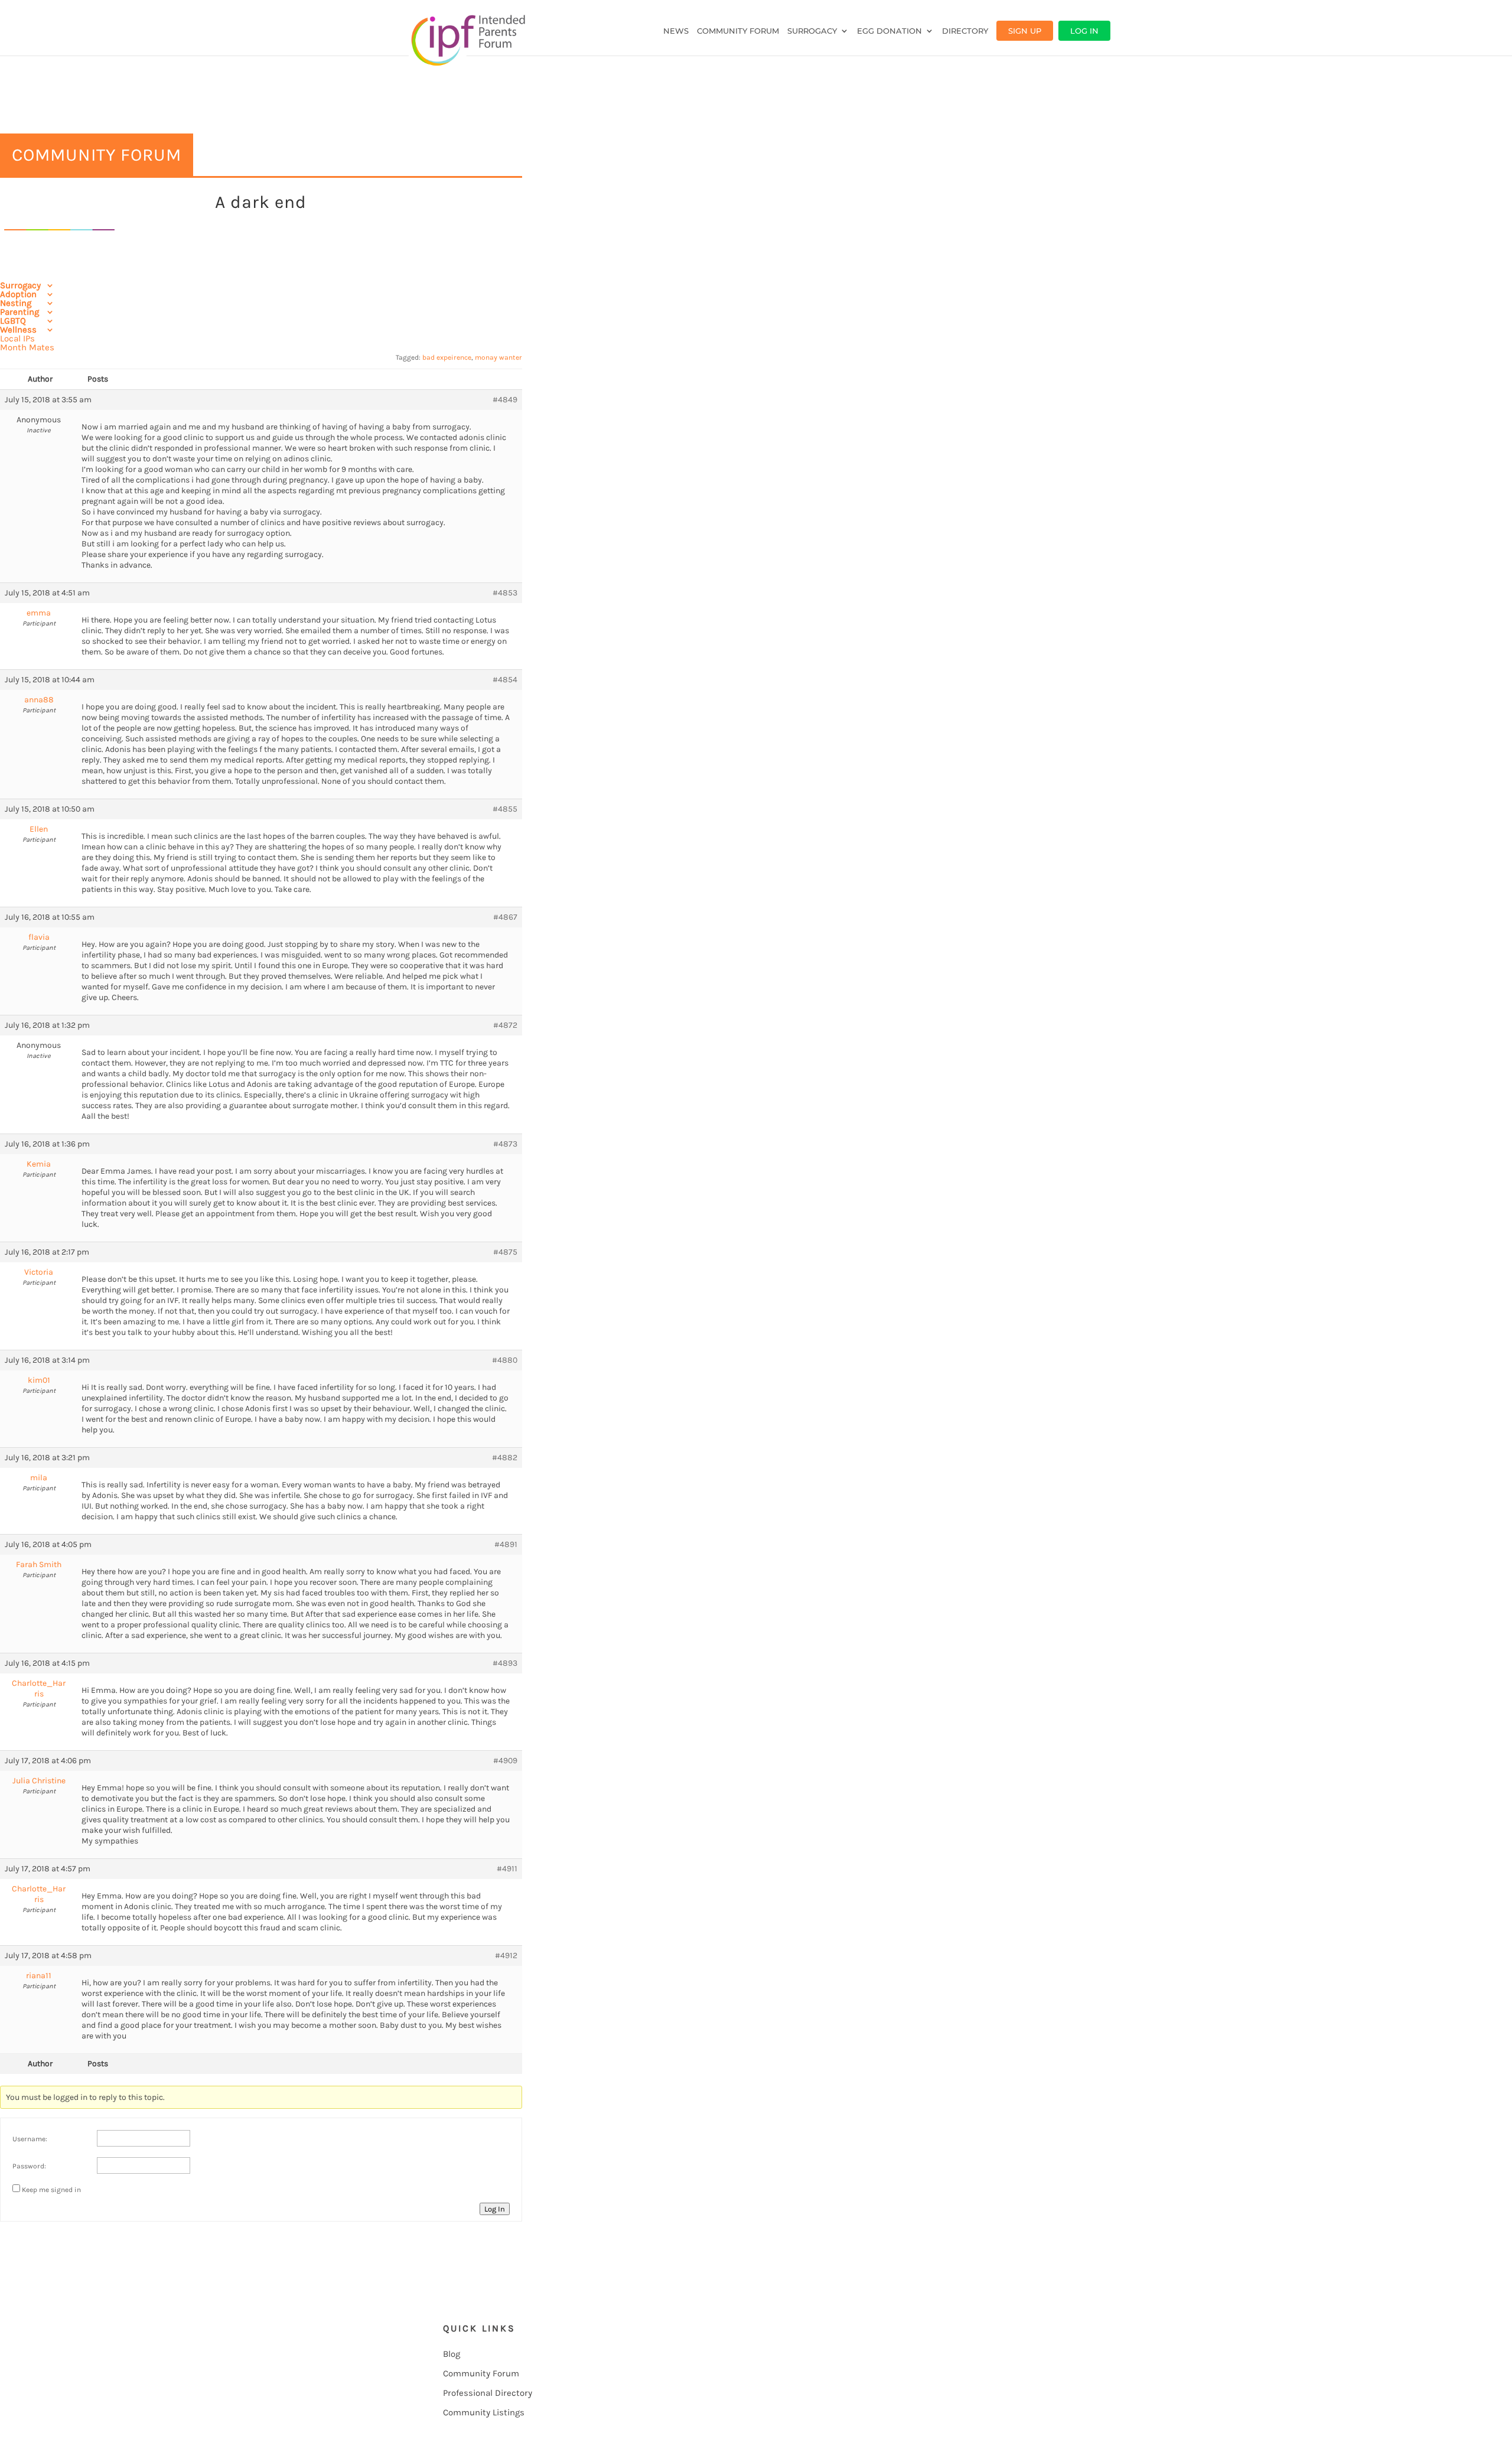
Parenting (19, 312)
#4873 (505, 1144)
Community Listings (484, 2412)
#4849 (505, 400)
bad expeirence (447, 357)
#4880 (505, 1360)
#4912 (506, 1955)
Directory (965, 31)
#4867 (505, 917)
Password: (29, 2166)
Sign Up (1025, 31)
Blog (452, 2354)
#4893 (505, 1663)
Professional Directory (488, 2393)
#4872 (505, 1025)
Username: (30, 2139)
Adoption (18, 294)
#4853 (505, 593)
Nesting (16, 303)
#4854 (505, 680)
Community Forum (738, 31)
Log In (1084, 31)
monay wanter (498, 357)
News (676, 31)
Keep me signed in (51, 2190)
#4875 (505, 1252)
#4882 (505, 1458)
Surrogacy (812, 31)
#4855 (505, 809)
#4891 (506, 1544)
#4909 (505, 1761)
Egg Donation (889, 31)
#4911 (507, 1869)
